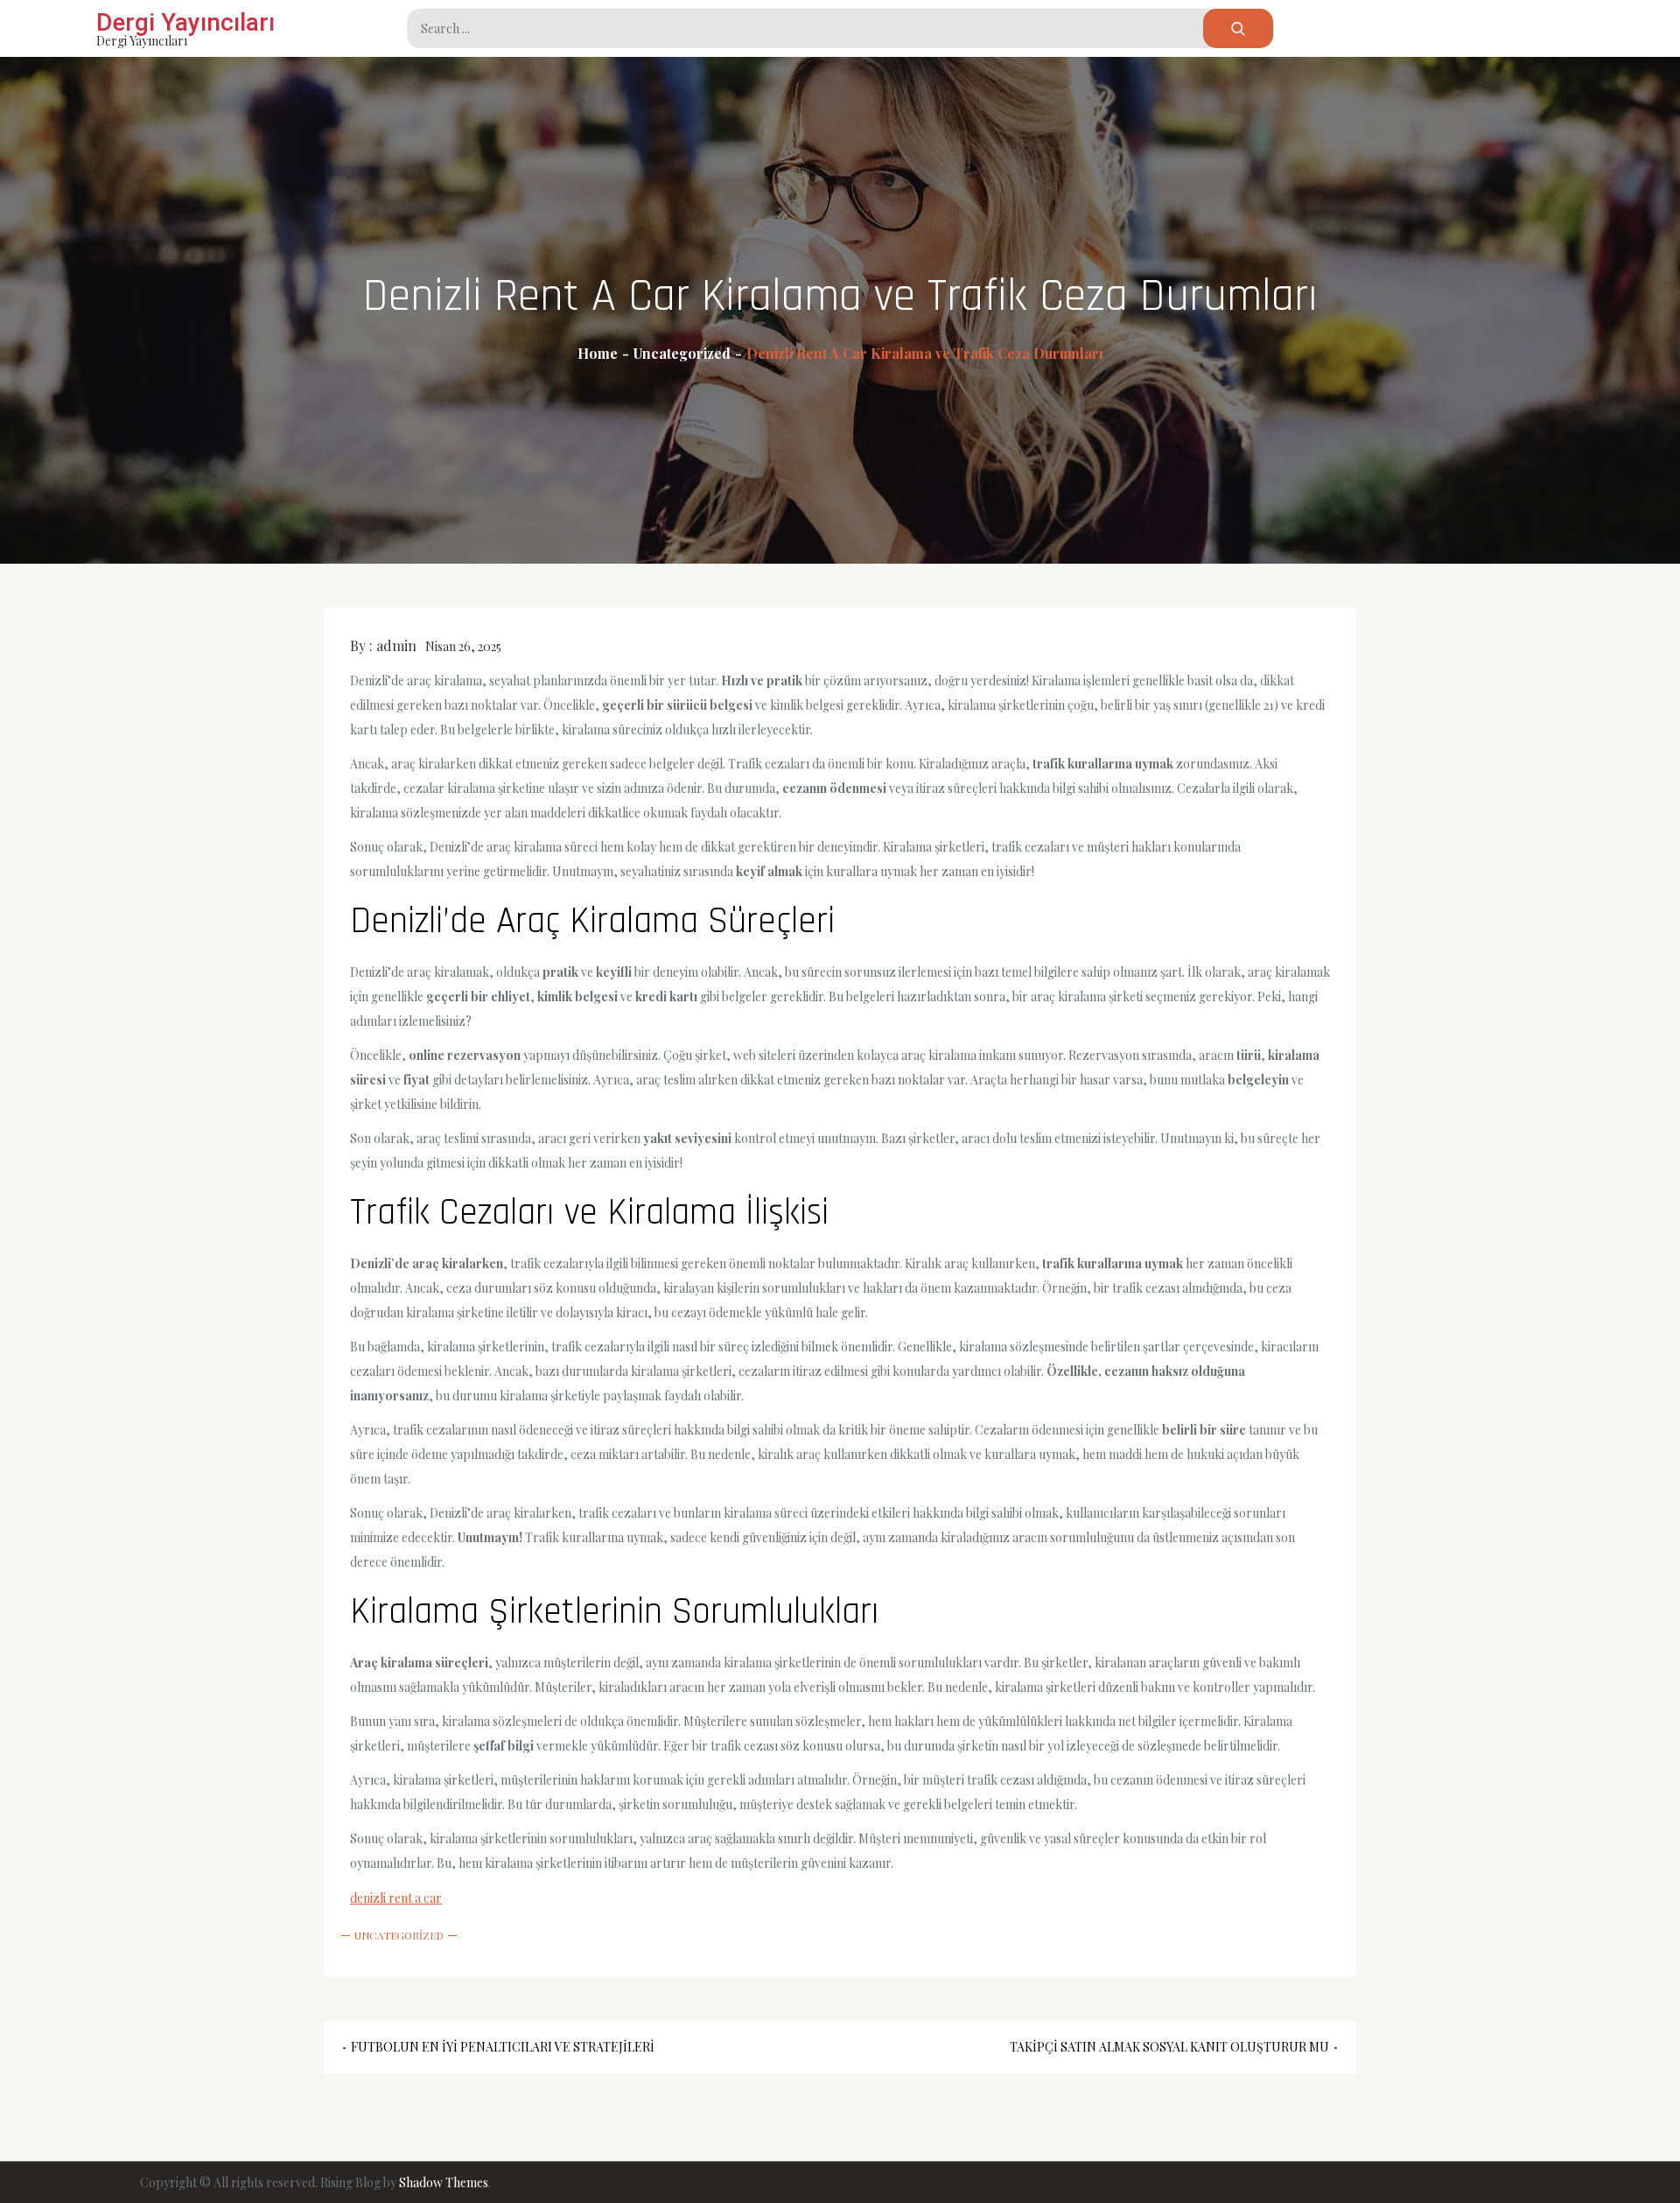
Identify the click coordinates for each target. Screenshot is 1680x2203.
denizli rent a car (396, 1898)
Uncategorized (399, 1935)
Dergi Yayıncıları (185, 22)
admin (396, 645)
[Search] (1238, 28)
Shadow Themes (444, 2182)
